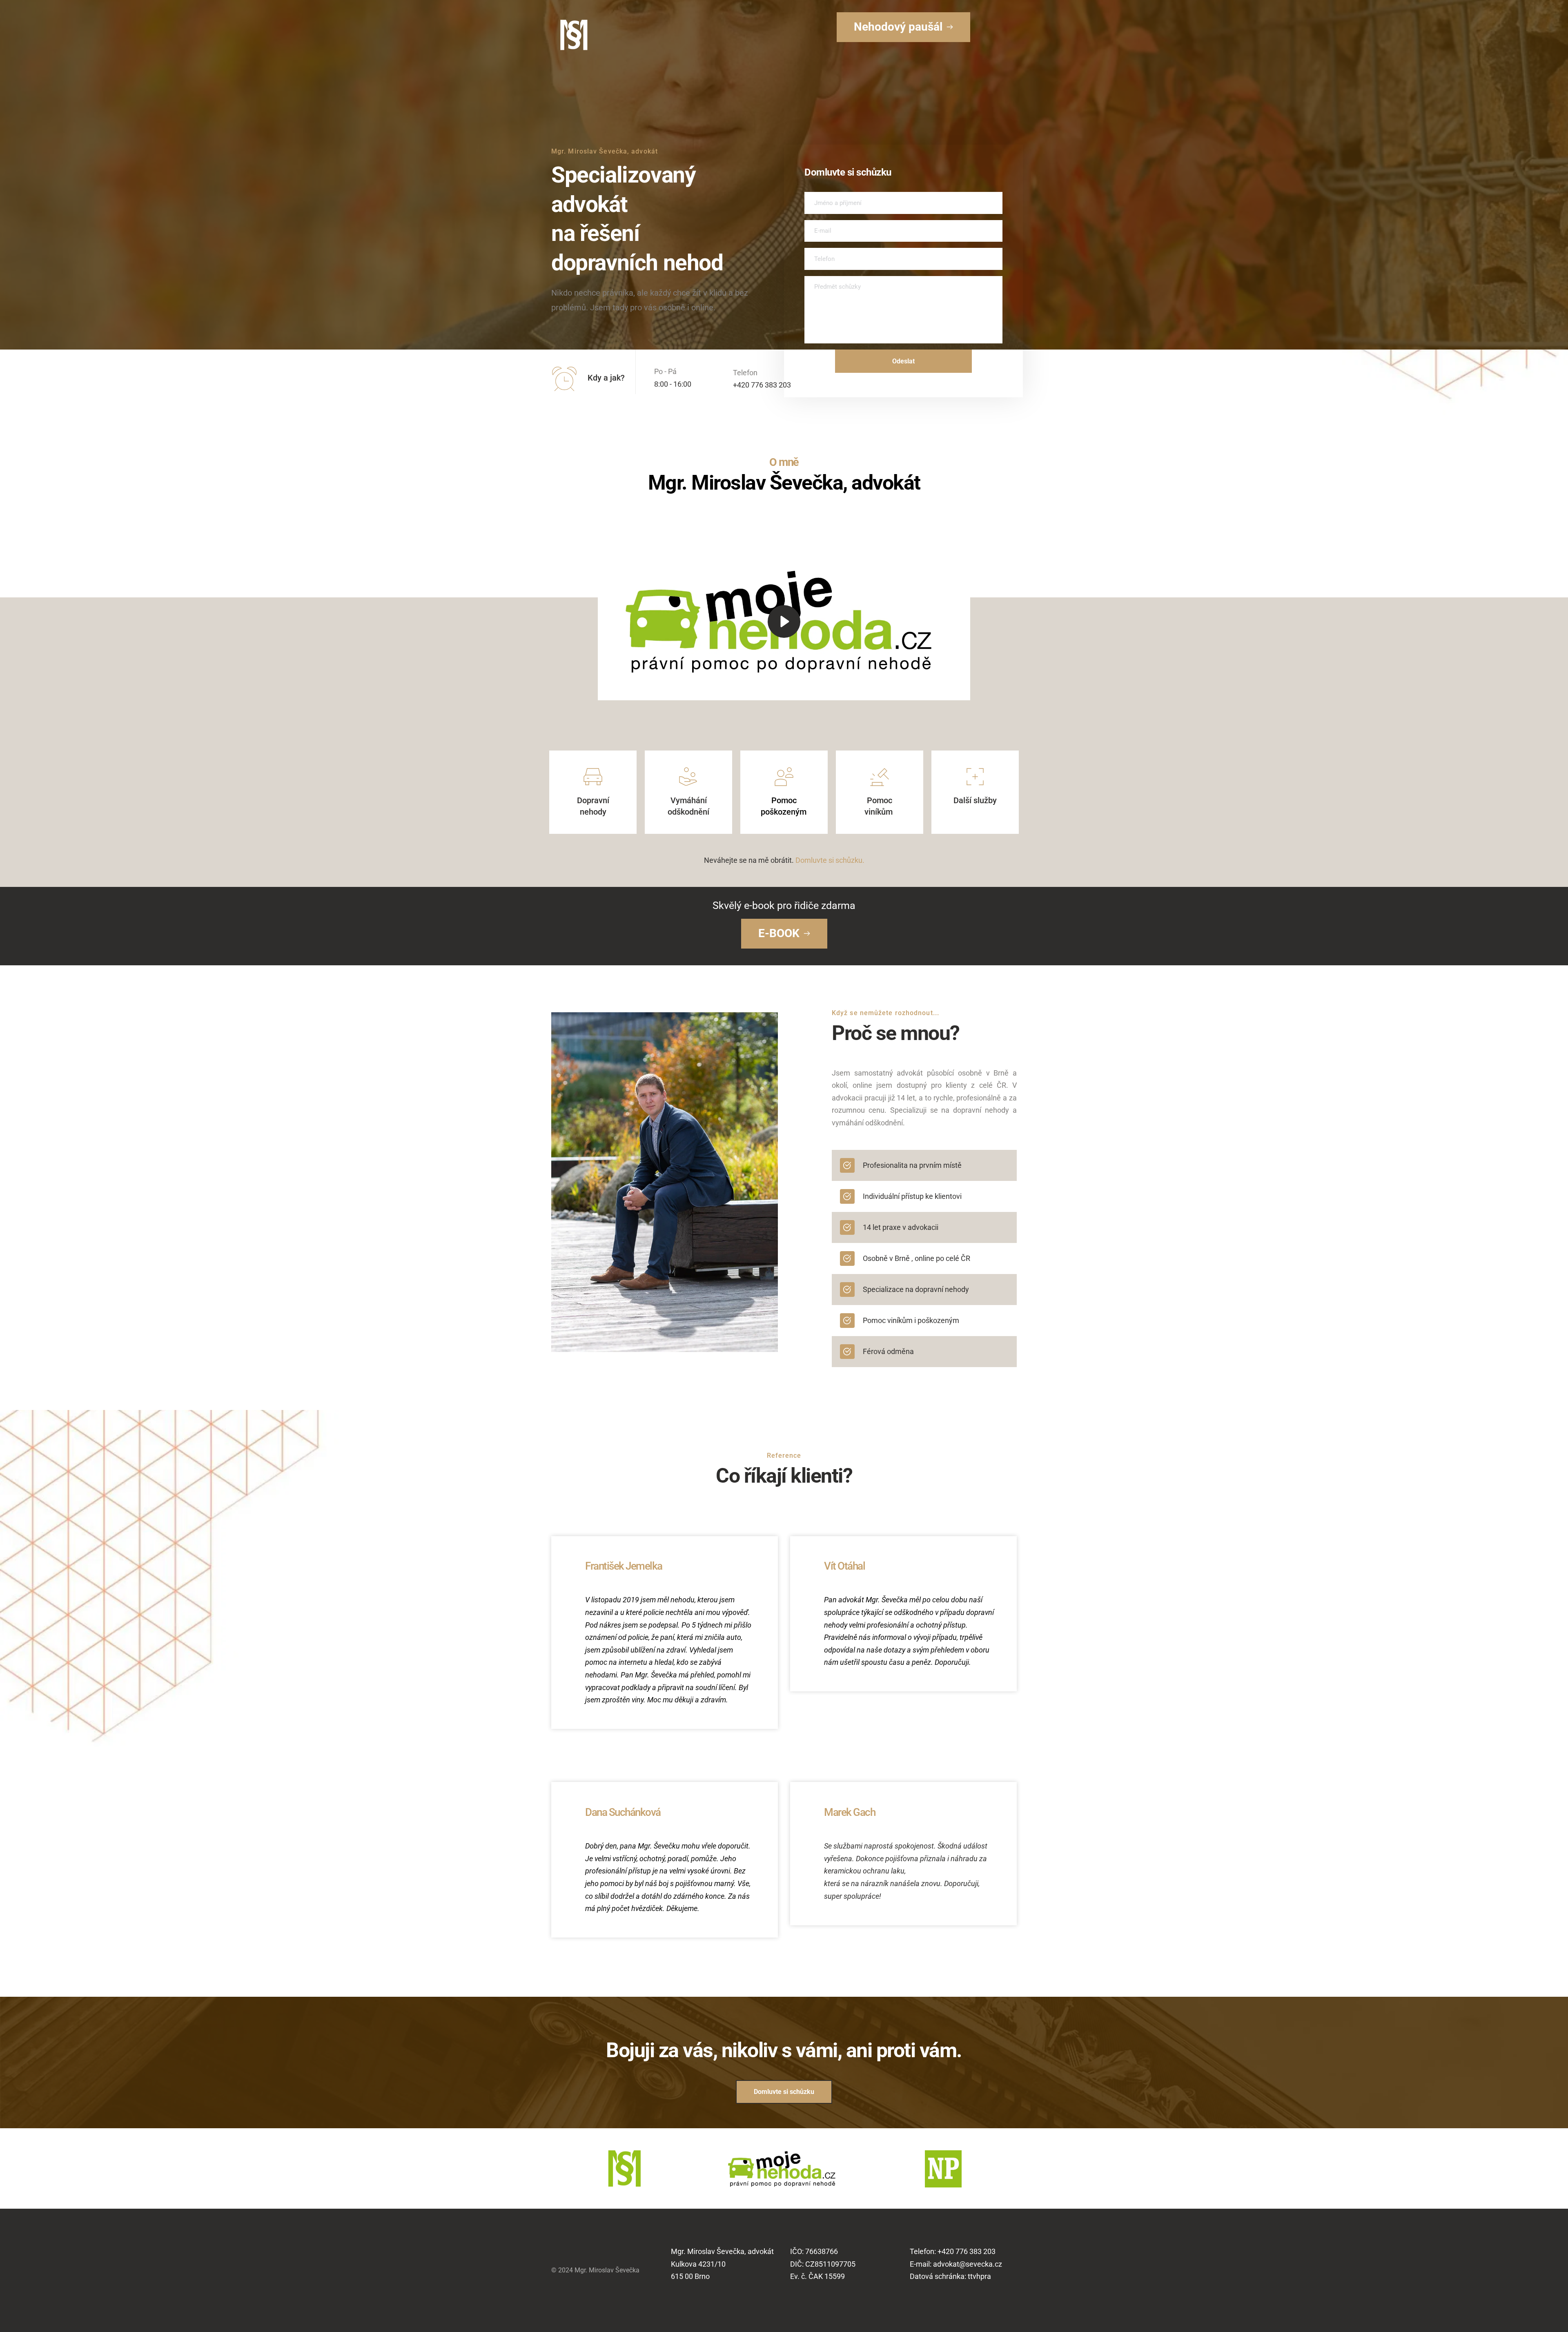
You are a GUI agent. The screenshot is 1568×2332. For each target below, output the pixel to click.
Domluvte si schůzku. (830, 860)
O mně (784, 462)
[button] (784, 621)
